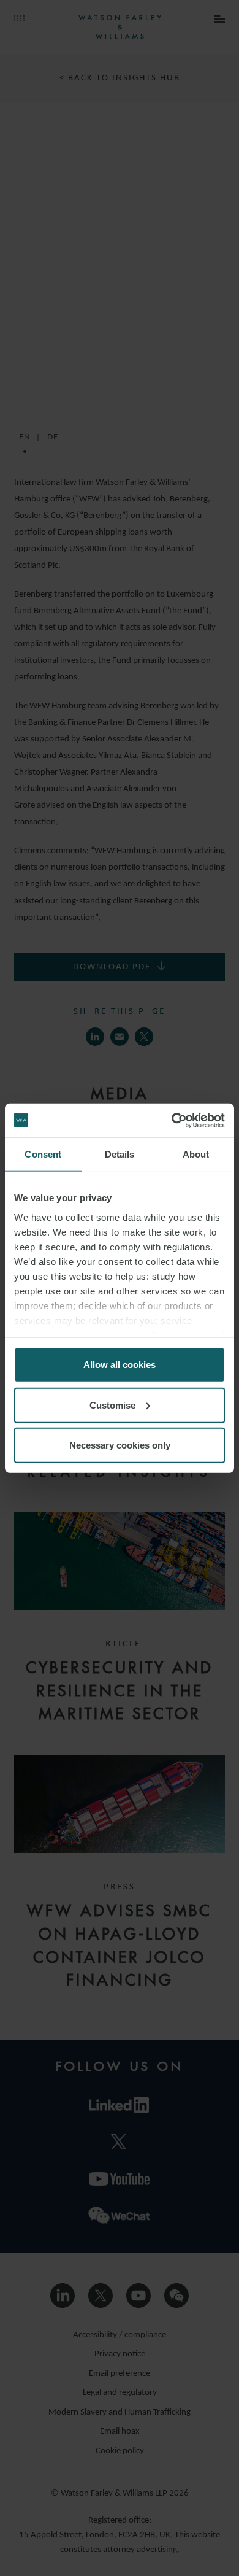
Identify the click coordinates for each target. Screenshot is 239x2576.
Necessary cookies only (120, 1445)
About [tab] (196, 1154)
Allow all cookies (120, 1365)
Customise (112, 1405)
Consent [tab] (43, 1154)
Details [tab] (120, 1154)
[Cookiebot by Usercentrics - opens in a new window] (172, 1120)
